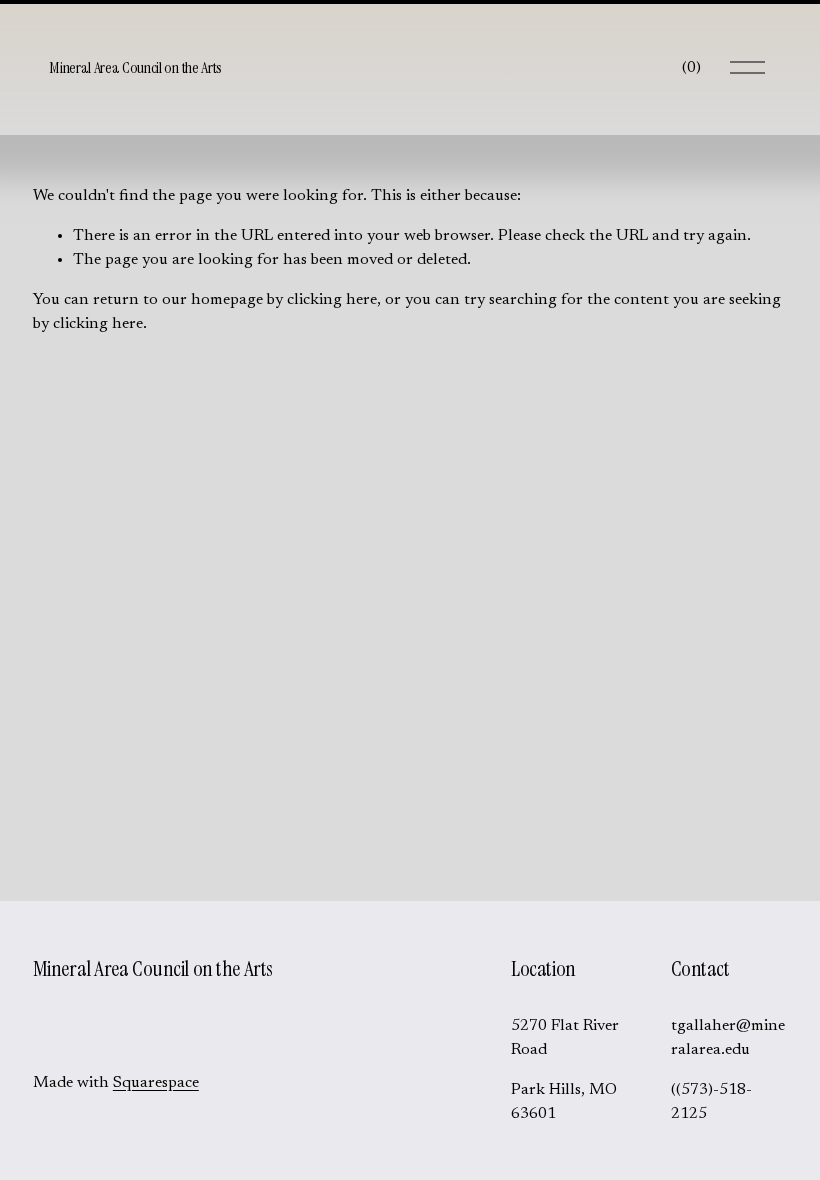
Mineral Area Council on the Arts (135, 67)
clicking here (332, 300)
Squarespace (156, 1083)
